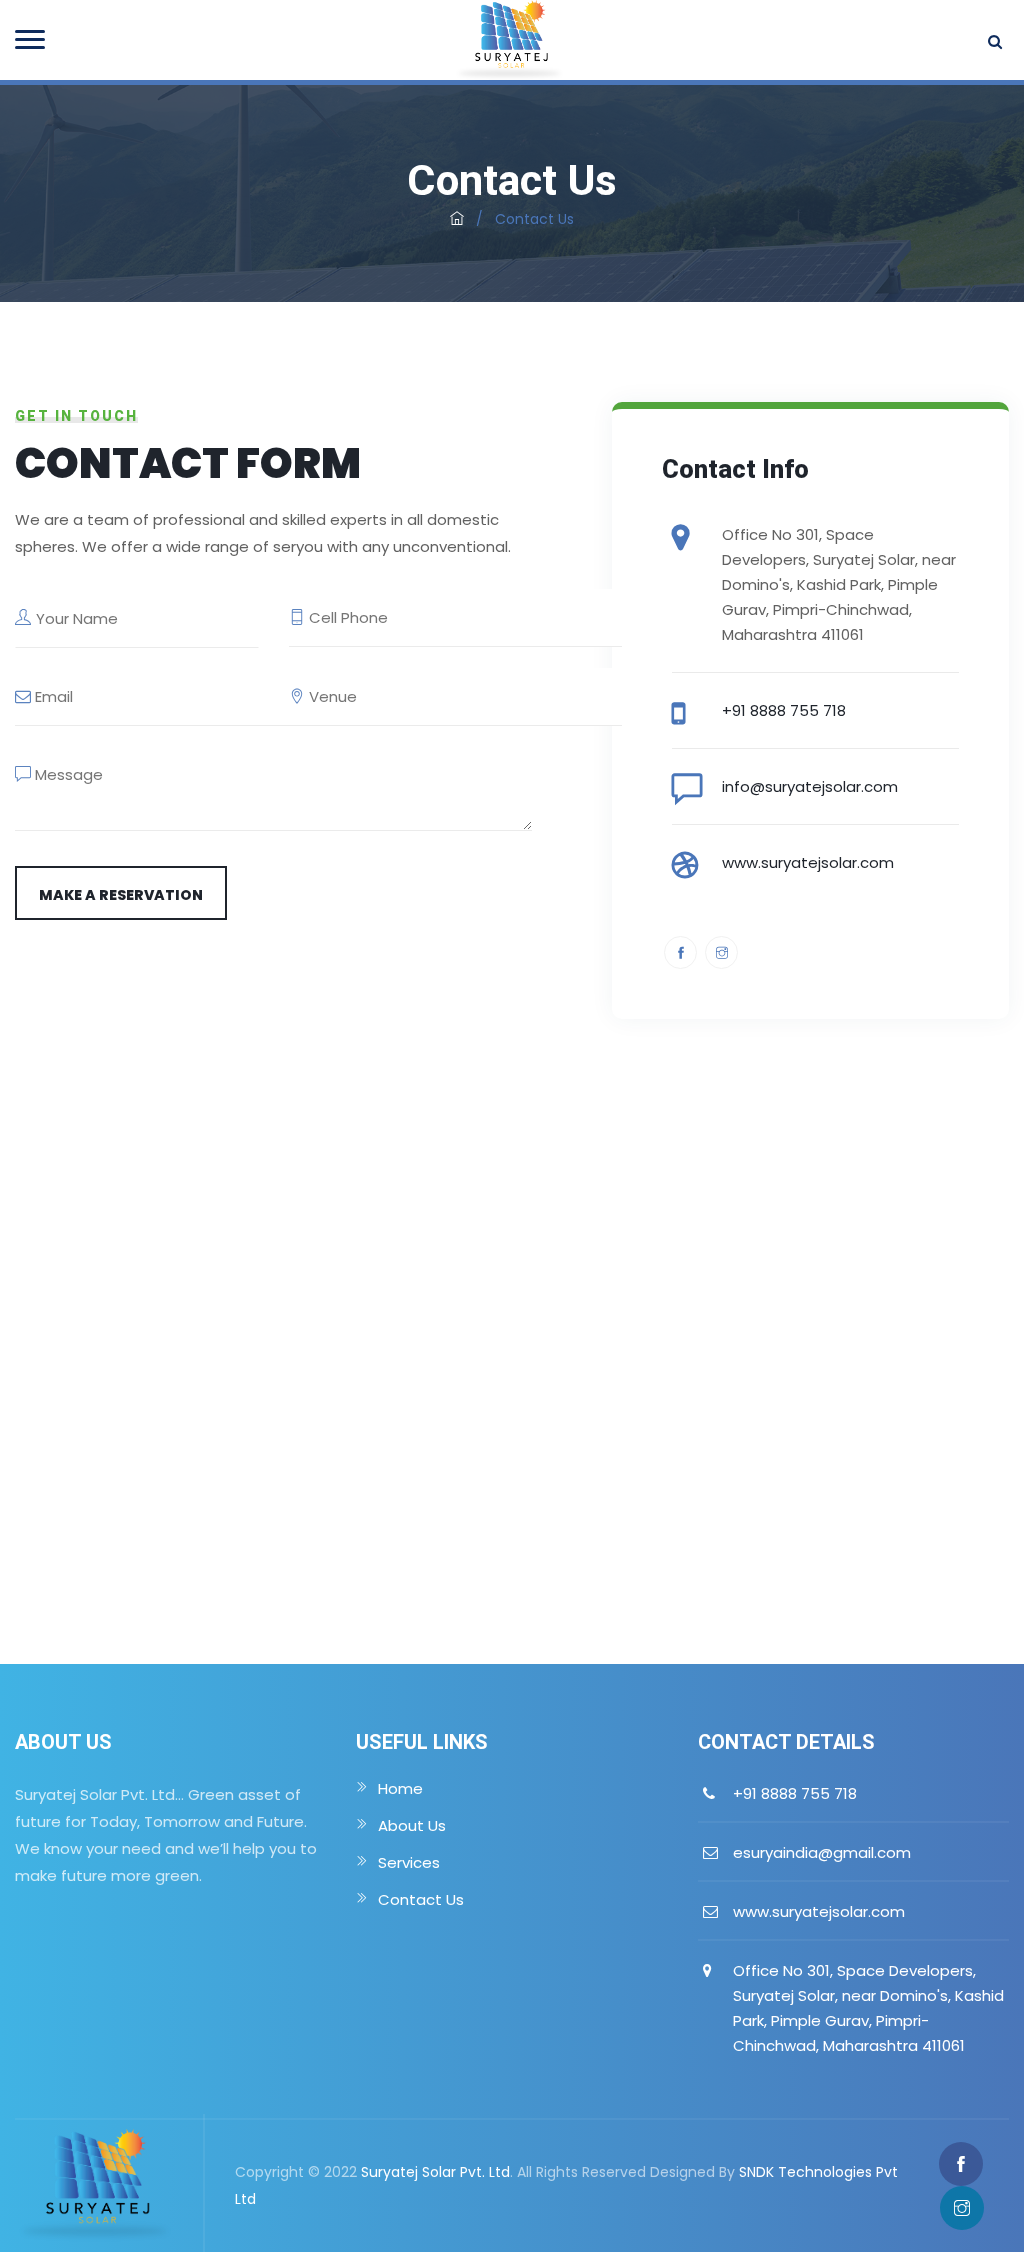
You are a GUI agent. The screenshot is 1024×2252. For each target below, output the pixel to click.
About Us (412, 1825)
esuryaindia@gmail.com (822, 1852)
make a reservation (121, 895)
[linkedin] (721, 952)
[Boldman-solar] (510, 39)
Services (409, 1862)
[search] (993, 40)
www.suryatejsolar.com (808, 862)
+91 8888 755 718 (784, 710)
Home (400, 1788)
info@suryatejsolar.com (810, 786)
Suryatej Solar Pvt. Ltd (435, 2172)
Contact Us (421, 1899)
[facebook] (680, 952)
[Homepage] (457, 219)
